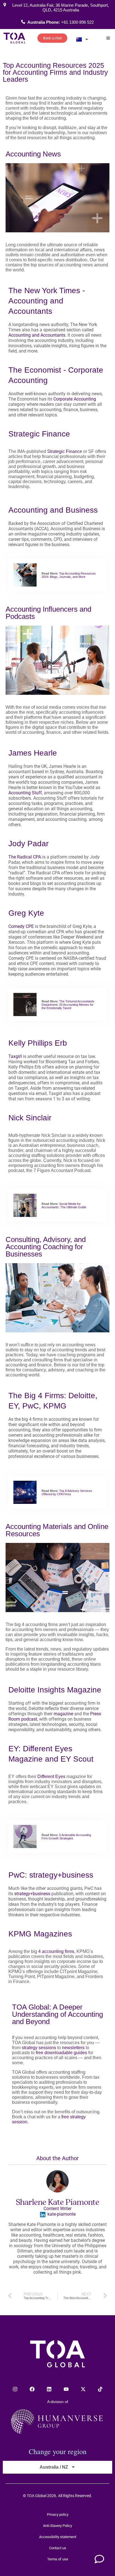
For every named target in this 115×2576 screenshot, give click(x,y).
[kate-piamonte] (43, 2215)
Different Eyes (51, 1777)
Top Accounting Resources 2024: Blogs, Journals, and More (69, 575)
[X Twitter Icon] (83, 2389)
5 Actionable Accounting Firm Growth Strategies (66, 1837)
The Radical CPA (25, 857)
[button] (108, 38)
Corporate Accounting (75, 399)
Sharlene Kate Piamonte (58, 2202)
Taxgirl (15, 1056)
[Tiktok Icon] (100, 2389)
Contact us (58, 2548)
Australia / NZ (54, 2467)
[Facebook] (32, 2389)
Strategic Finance (65, 451)
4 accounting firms (56, 1951)
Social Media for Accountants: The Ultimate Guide (64, 1205)
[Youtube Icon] (66, 2389)
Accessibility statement (58, 2537)
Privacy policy (58, 2515)
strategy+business (32, 1894)
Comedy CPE (21, 926)
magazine (63, 1714)
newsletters (73, 2048)
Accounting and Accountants (37, 335)
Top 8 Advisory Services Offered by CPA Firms (67, 1492)
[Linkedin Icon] (49, 2389)
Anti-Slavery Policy (57, 2526)
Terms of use (58, 2559)
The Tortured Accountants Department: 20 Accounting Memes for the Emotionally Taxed (68, 1005)
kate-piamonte (62, 2214)
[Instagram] (15, 2389)
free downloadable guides (61, 2053)
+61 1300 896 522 (77, 22)
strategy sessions (39, 2048)
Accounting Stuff (25, 793)
